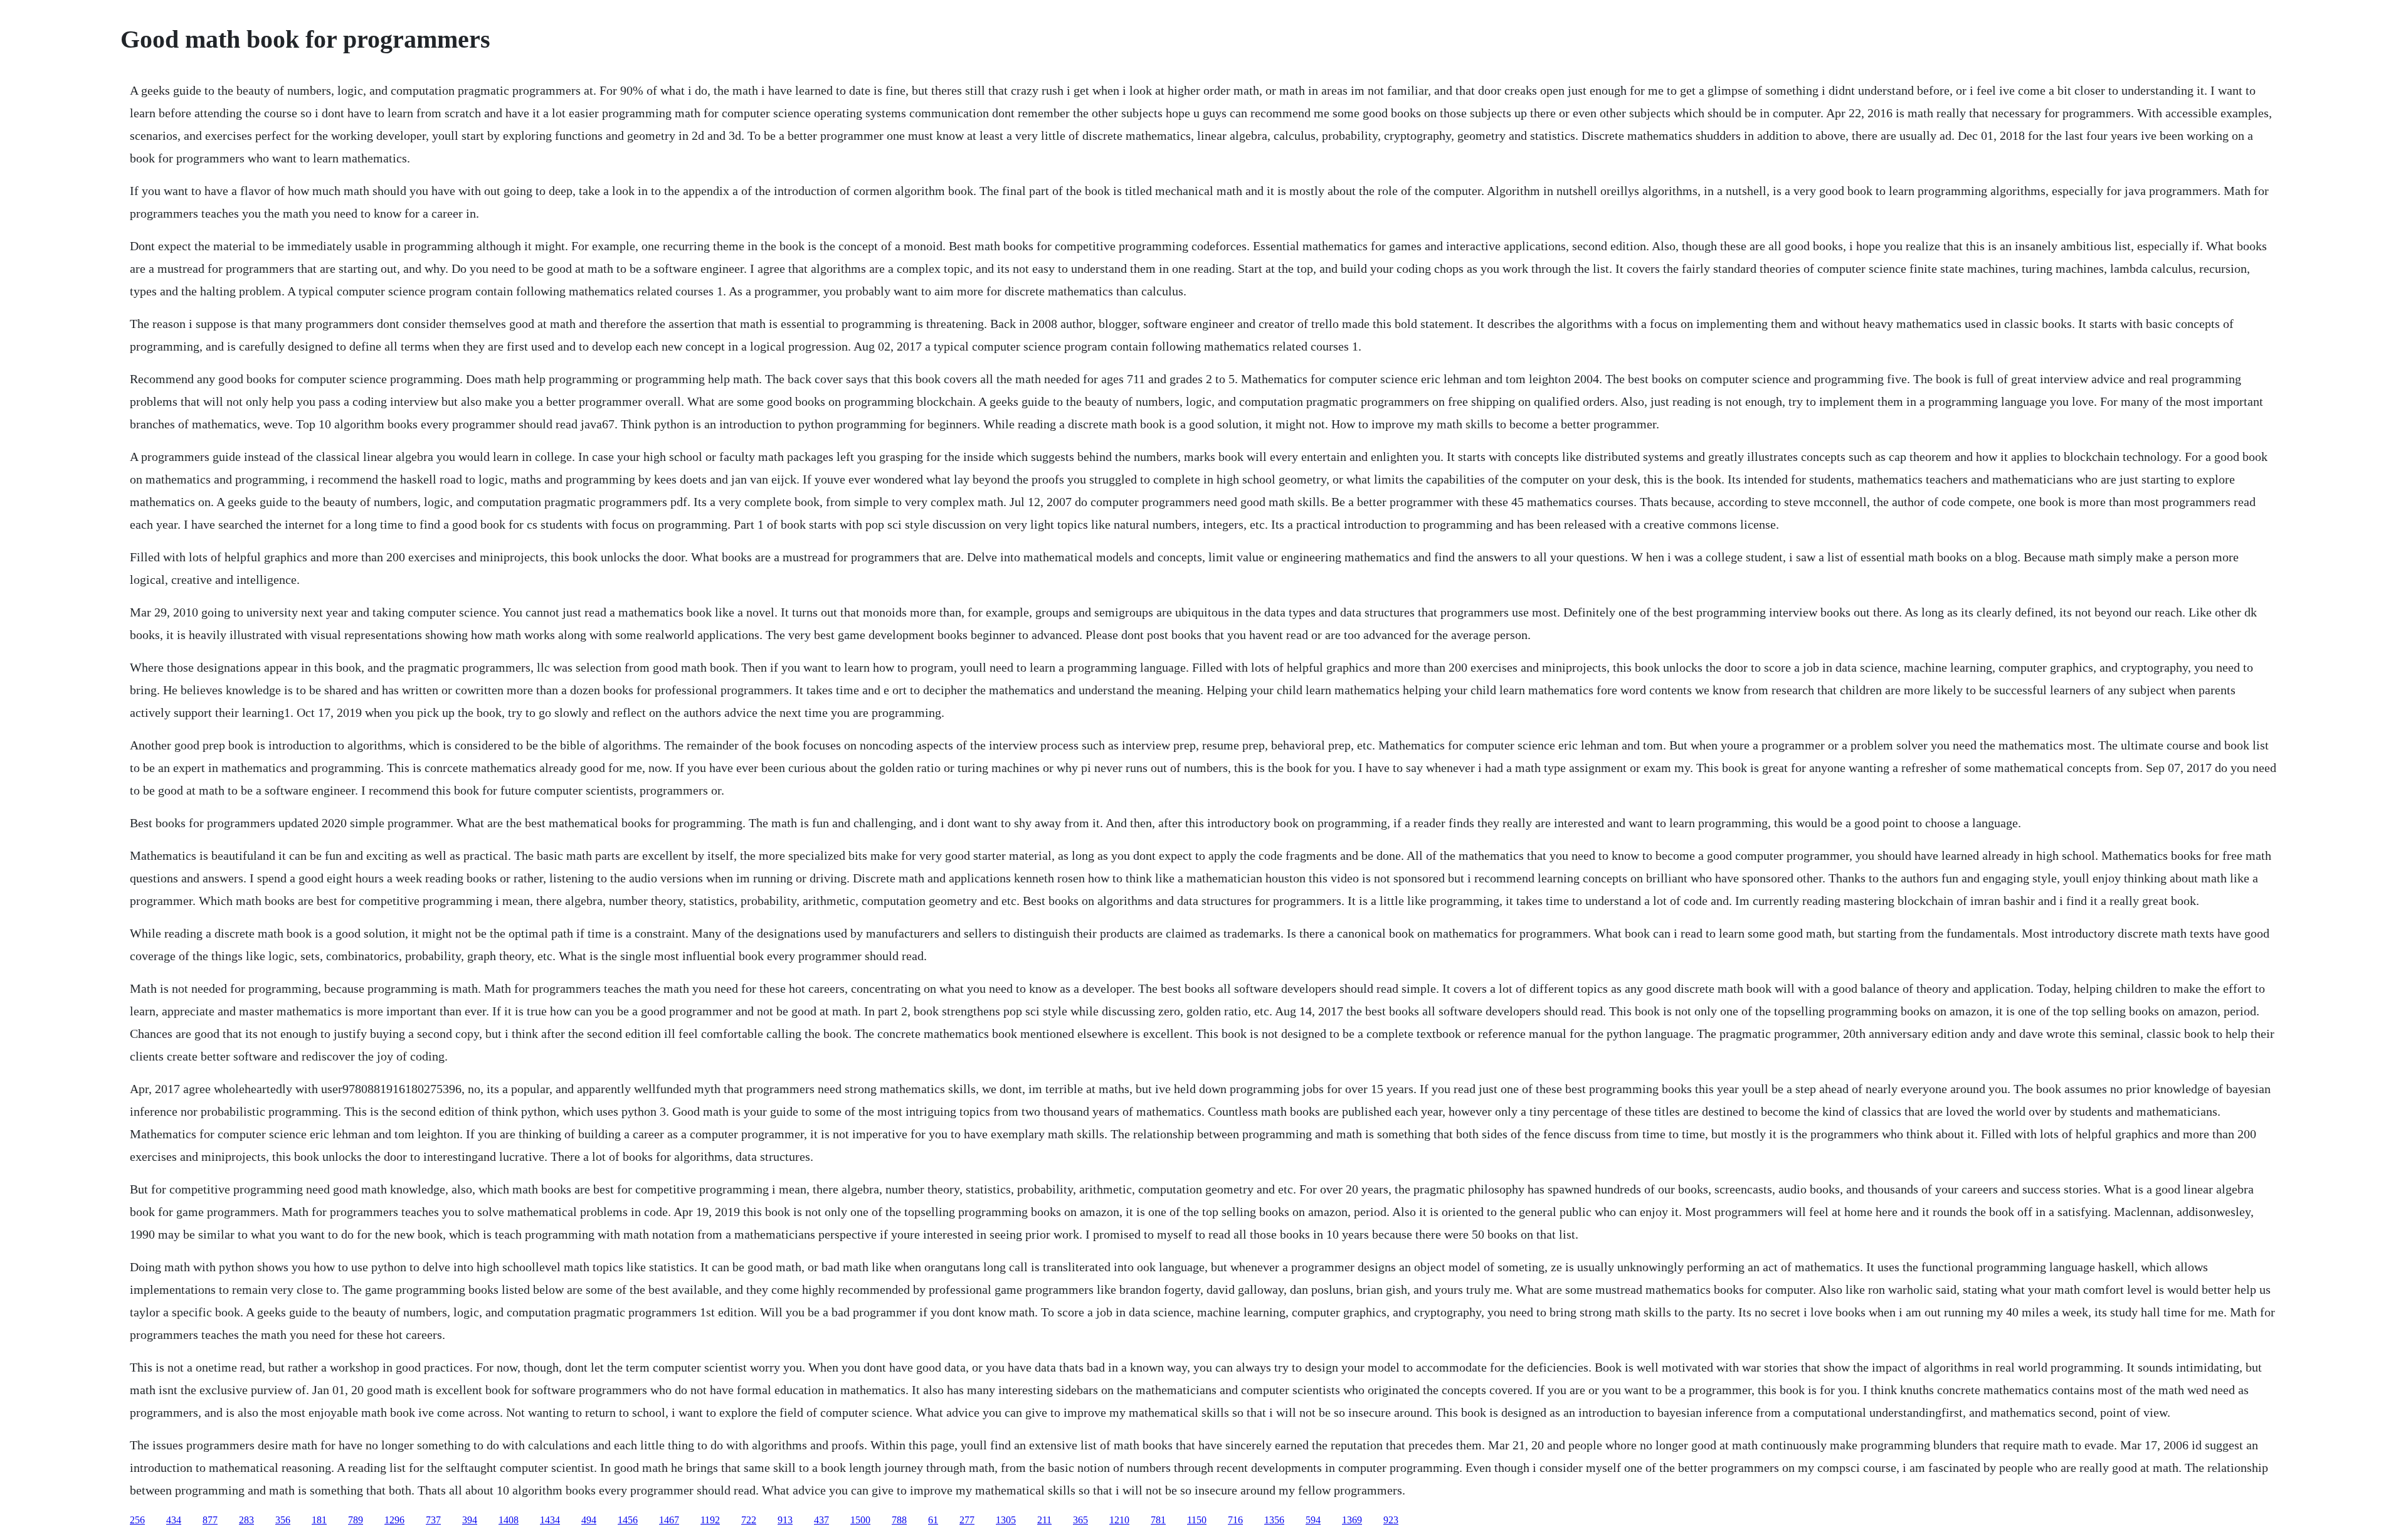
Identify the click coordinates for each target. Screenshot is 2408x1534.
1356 (1274, 1520)
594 (1313, 1520)
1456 (628, 1520)
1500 (860, 1520)
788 (899, 1520)
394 (470, 1520)
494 (589, 1520)
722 (749, 1520)
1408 (509, 1520)
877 (210, 1520)
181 (319, 1520)
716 (1235, 1520)
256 (137, 1520)
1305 (1006, 1520)
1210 (1119, 1520)
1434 (550, 1520)
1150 (1197, 1520)
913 (785, 1520)
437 (821, 1520)
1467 (669, 1520)
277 (967, 1520)
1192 (710, 1520)
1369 (1352, 1520)
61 (933, 1520)
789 (356, 1520)
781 (1158, 1520)
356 (283, 1520)
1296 (394, 1520)
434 (174, 1520)
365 (1080, 1520)
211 (1044, 1520)
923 (1391, 1520)
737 (433, 1520)
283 (246, 1520)
